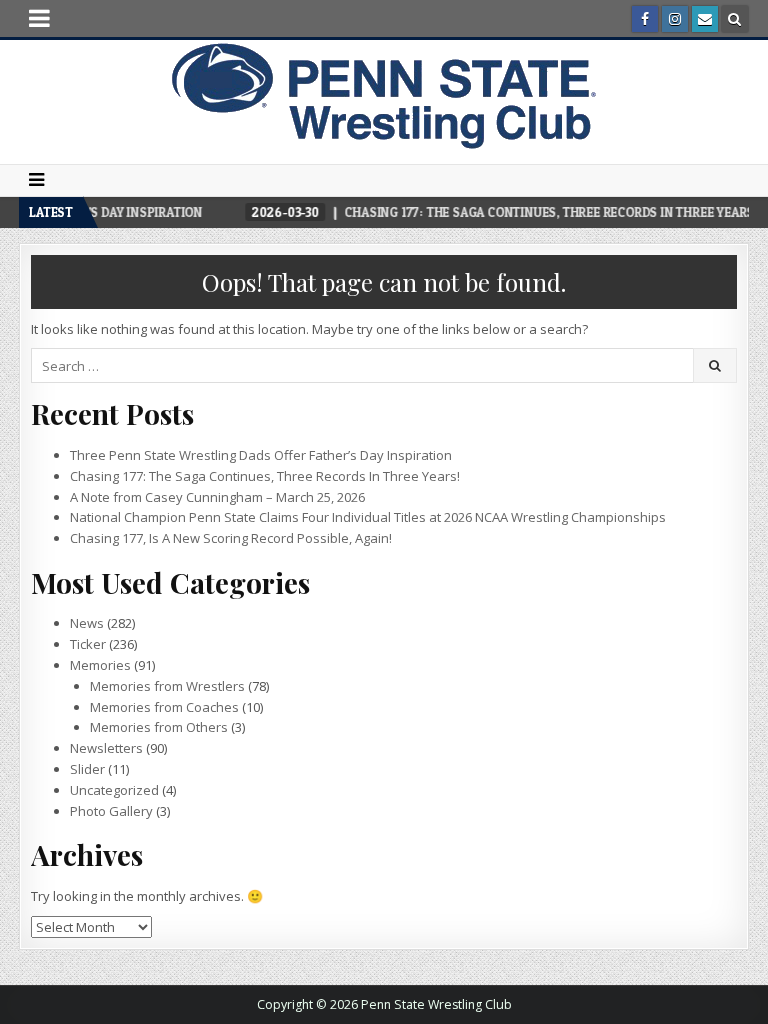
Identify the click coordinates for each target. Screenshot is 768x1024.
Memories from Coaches (164, 707)
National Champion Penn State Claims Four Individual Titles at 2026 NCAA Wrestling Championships (368, 517)
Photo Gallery (111, 811)
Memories (100, 665)
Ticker (88, 644)
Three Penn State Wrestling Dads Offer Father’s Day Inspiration (261, 455)
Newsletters (106, 748)
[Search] (735, 19)
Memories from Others (159, 727)
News (87, 623)
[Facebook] (645, 19)
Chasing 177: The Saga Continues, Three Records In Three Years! (265, 476)
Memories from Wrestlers (167, 686)
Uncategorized (114, 790)
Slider (87, 769)
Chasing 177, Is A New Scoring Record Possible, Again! (231, 538)
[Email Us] (705, 19)
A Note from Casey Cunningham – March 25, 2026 (217, 497)
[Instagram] (675, 19)
